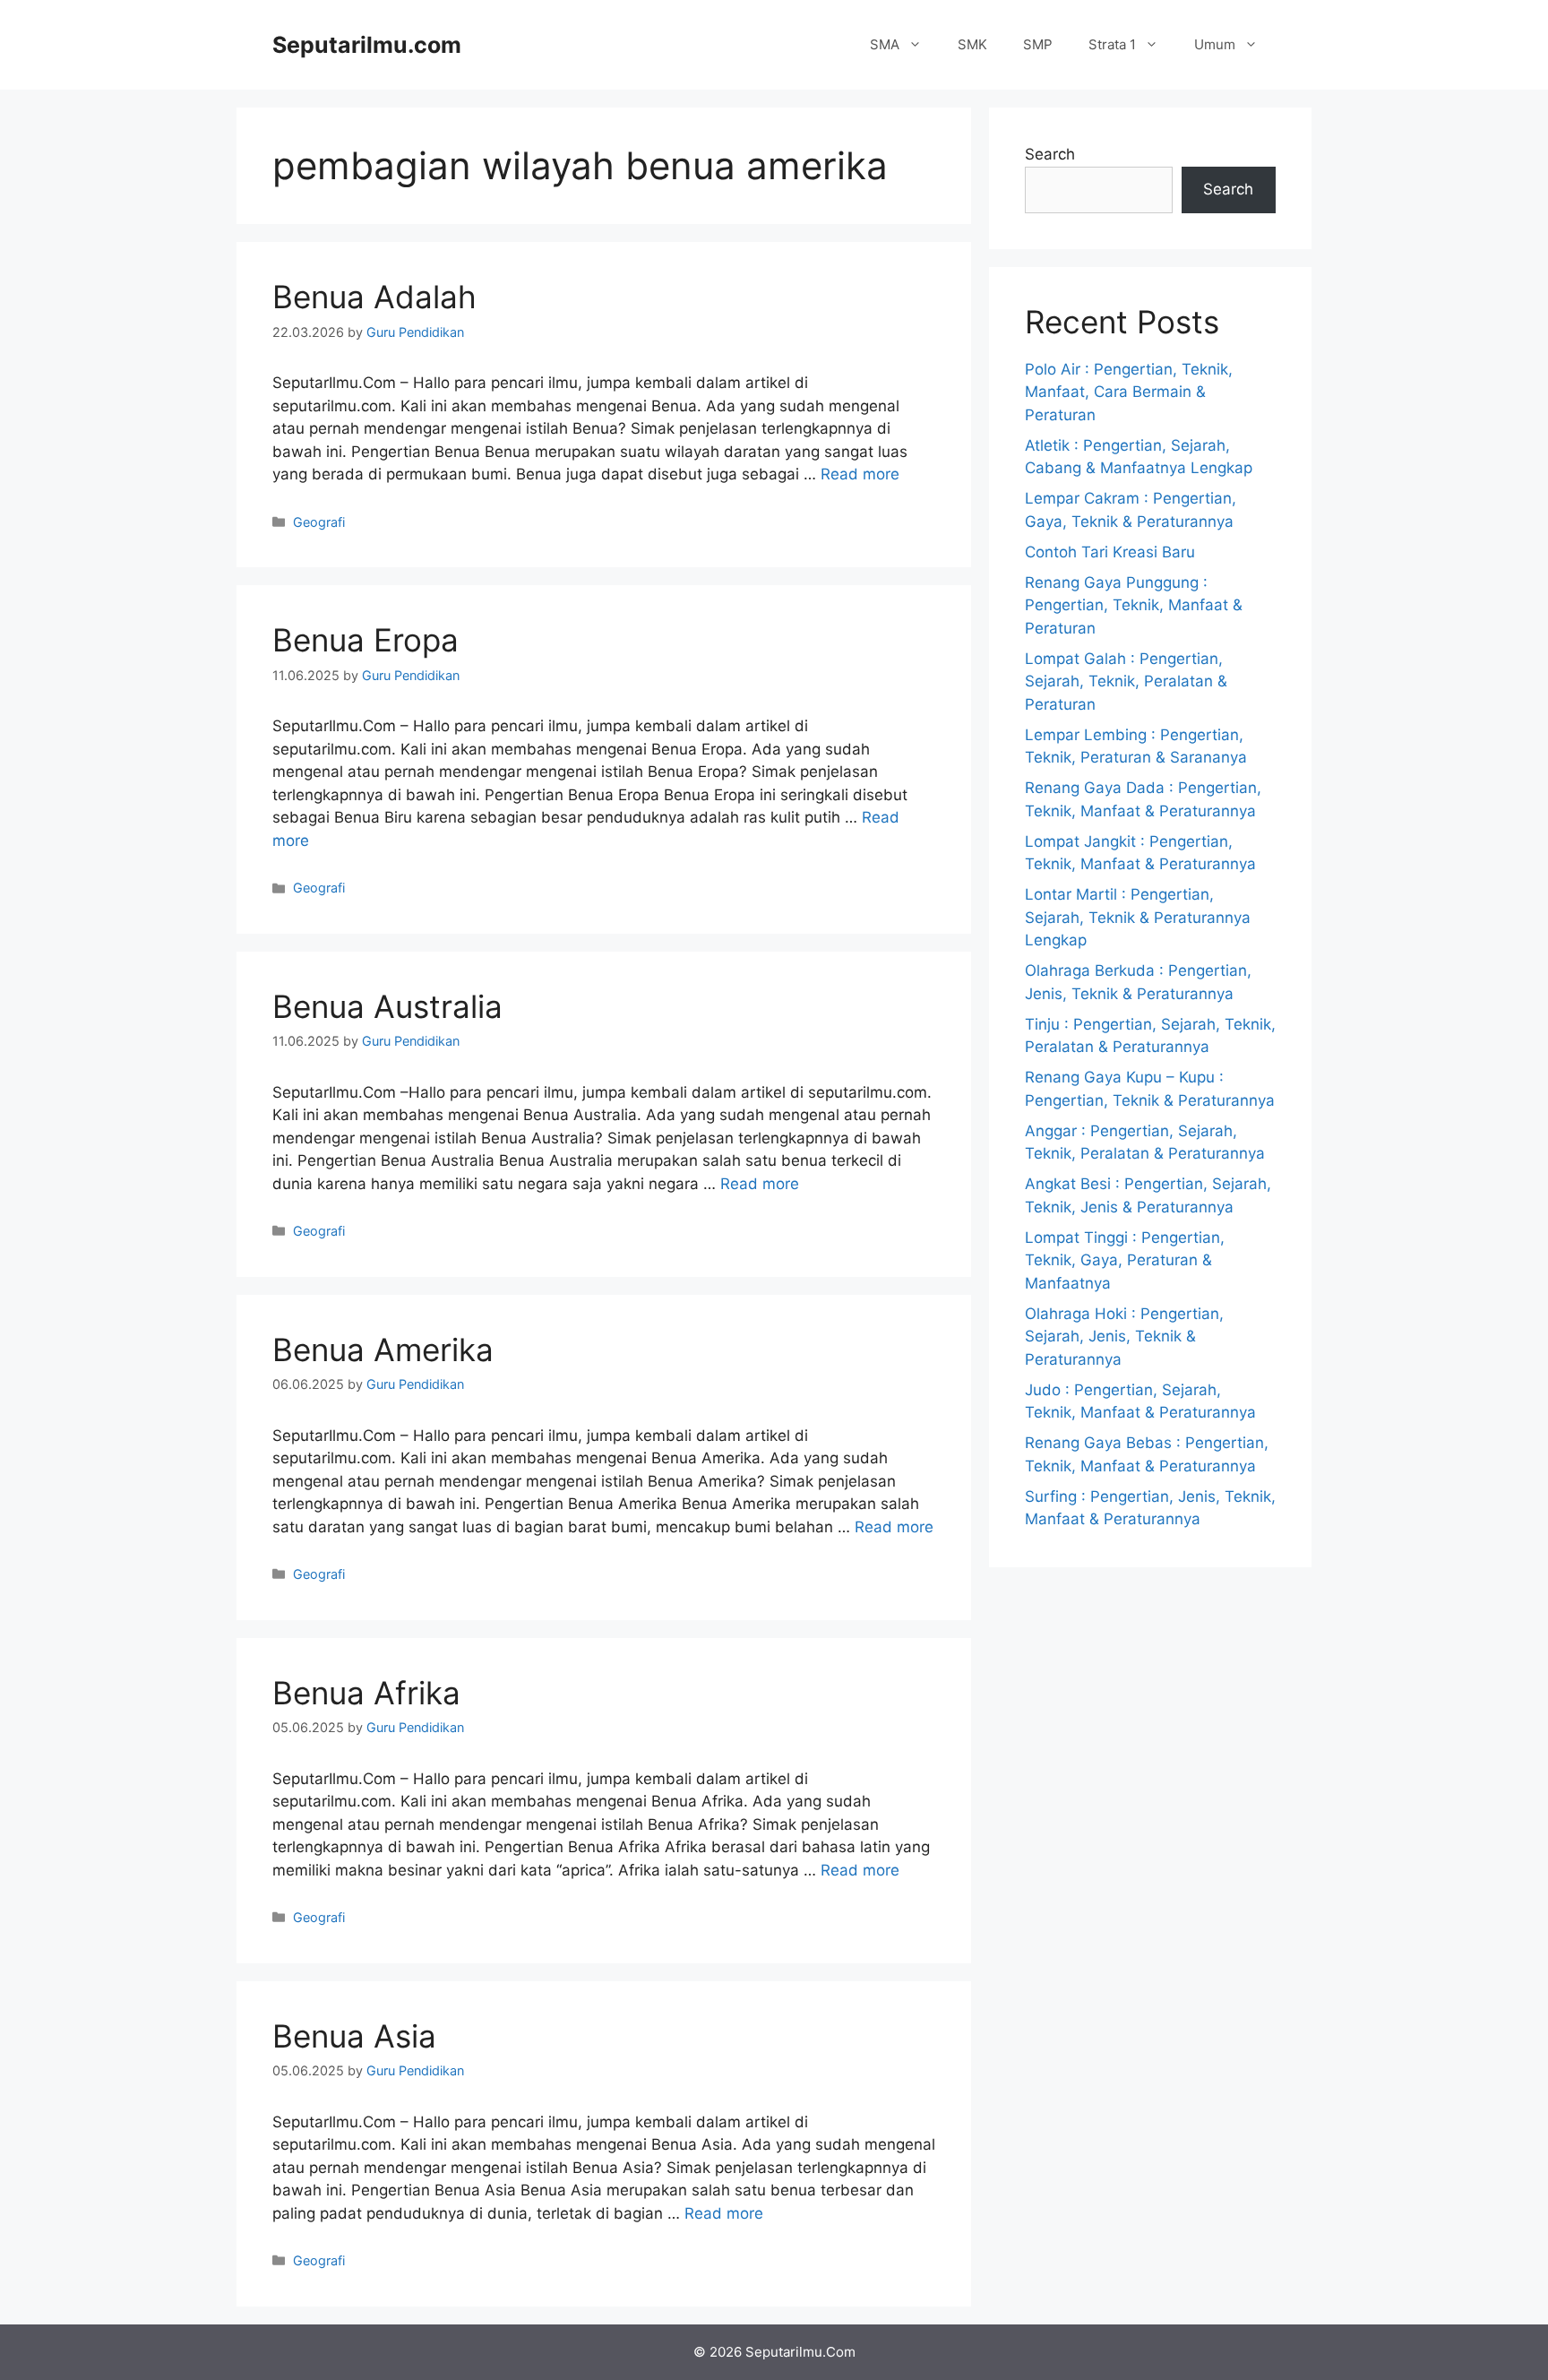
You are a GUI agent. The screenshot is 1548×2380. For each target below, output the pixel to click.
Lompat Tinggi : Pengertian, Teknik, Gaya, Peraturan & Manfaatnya (1125, 1260)
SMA (885, 44)
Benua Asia (354, 2036)
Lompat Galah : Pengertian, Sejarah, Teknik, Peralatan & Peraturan (1126, 681)
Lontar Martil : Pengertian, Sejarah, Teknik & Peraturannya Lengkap (1138, 917)
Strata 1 (1112, 44)
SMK (972, 44)
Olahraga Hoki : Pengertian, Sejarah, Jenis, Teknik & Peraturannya (1124, 1337)
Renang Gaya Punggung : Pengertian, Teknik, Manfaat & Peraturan (1134, 605)
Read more (860, 474)
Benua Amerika (383, 1350)
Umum (1215, 44)
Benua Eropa (365, 640)
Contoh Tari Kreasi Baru (1110, 552)
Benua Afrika (366, 1693)
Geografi (319, 522)
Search (1050, 154)
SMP (1038, 44)
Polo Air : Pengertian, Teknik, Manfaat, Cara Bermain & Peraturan (1129, 392)
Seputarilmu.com (367, 45)
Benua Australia (387, 1006)
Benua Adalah (374, 297)
